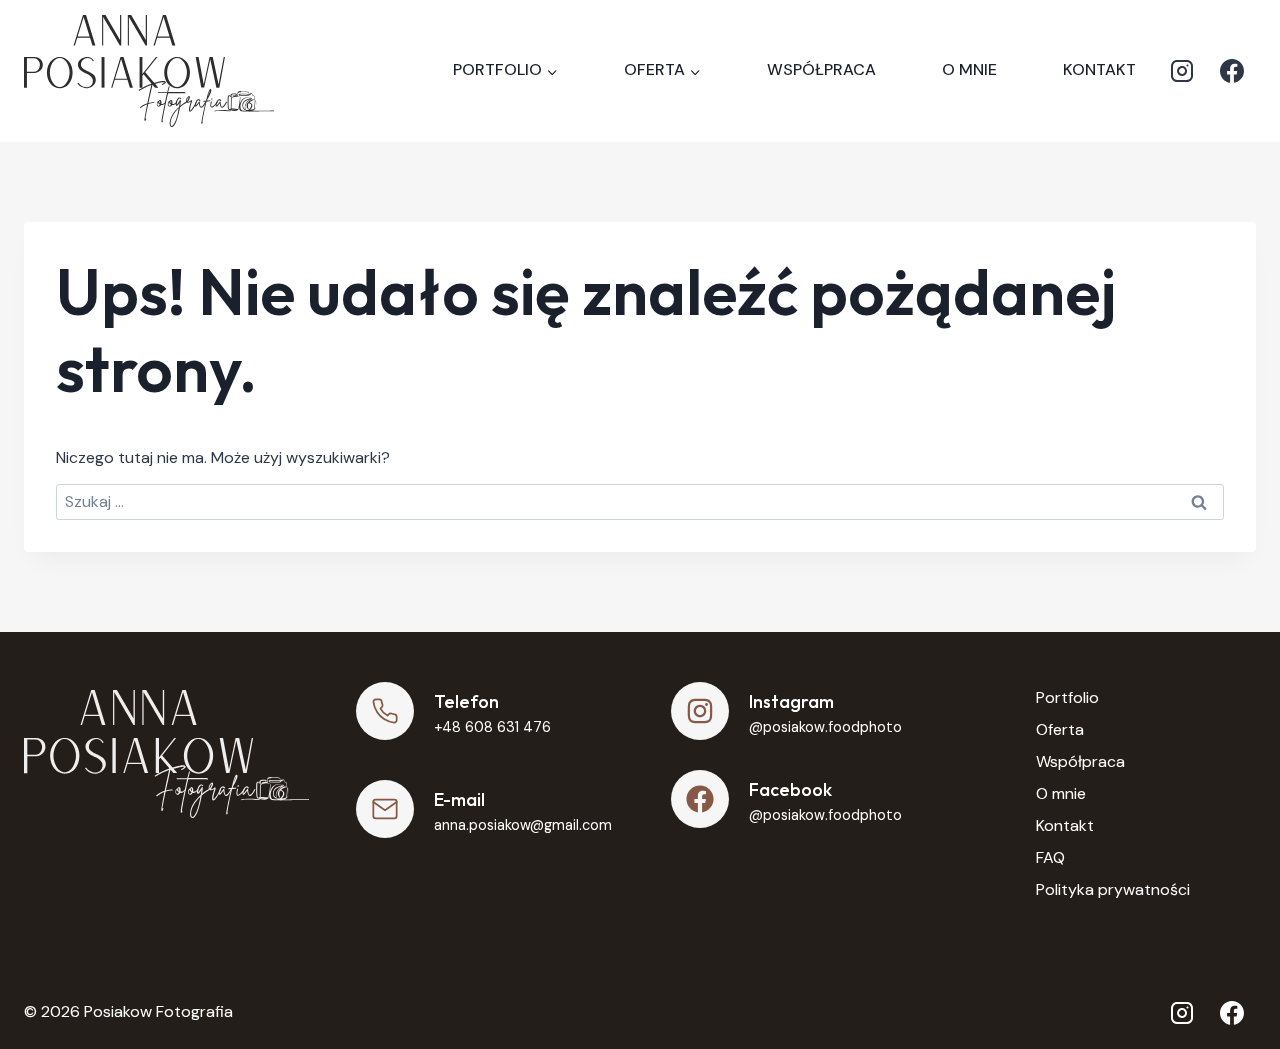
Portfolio (1067, 697)
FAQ (1050, 857)
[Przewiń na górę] (1230, 979)
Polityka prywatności (1113, 889)
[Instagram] (1182, 71)
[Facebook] (1232, 71)
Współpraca (821, 69)
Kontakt (1099, 69)
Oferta (1060, 729)
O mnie (969, 69)
